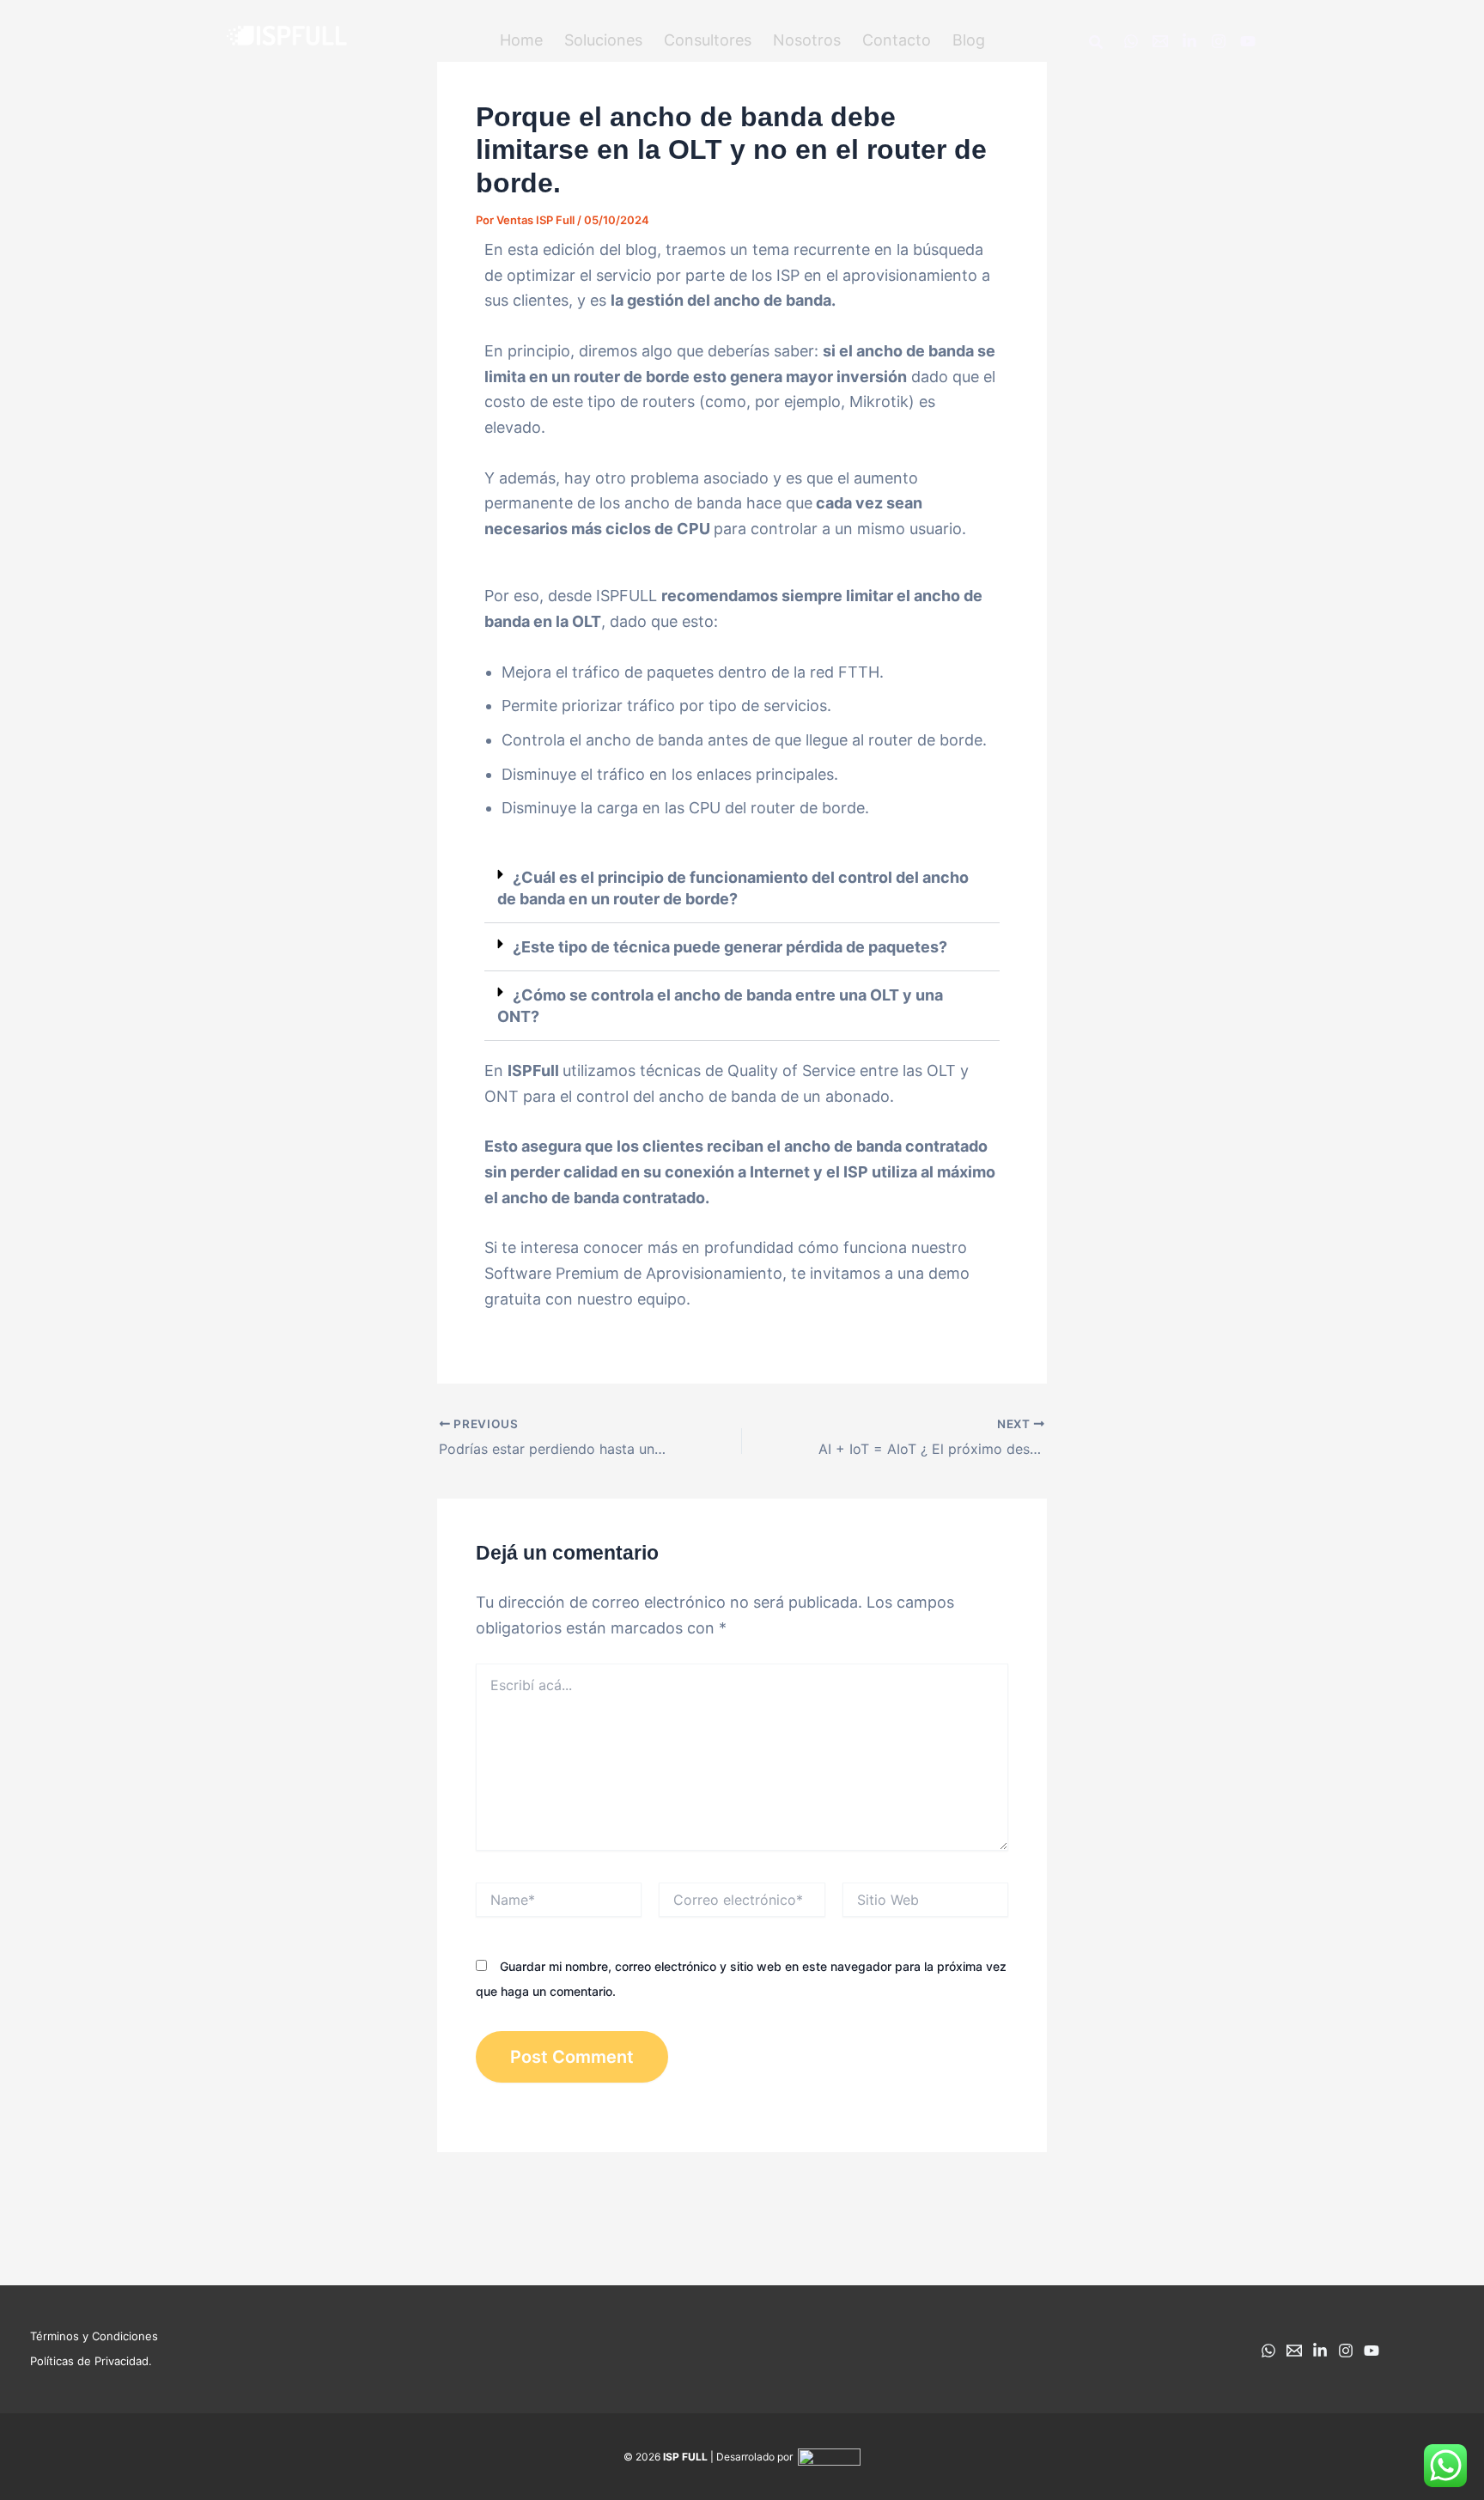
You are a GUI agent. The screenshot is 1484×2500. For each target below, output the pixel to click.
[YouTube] (1248, 41)
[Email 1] (1160, 41)
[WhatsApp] (1131, 41)
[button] (603, 40)
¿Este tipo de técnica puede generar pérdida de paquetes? (730, 947)
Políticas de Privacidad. (91, 2361)
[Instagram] (1219, 41)
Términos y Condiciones (94, 2336)
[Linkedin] (1189, 41)
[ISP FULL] (287, 38)
